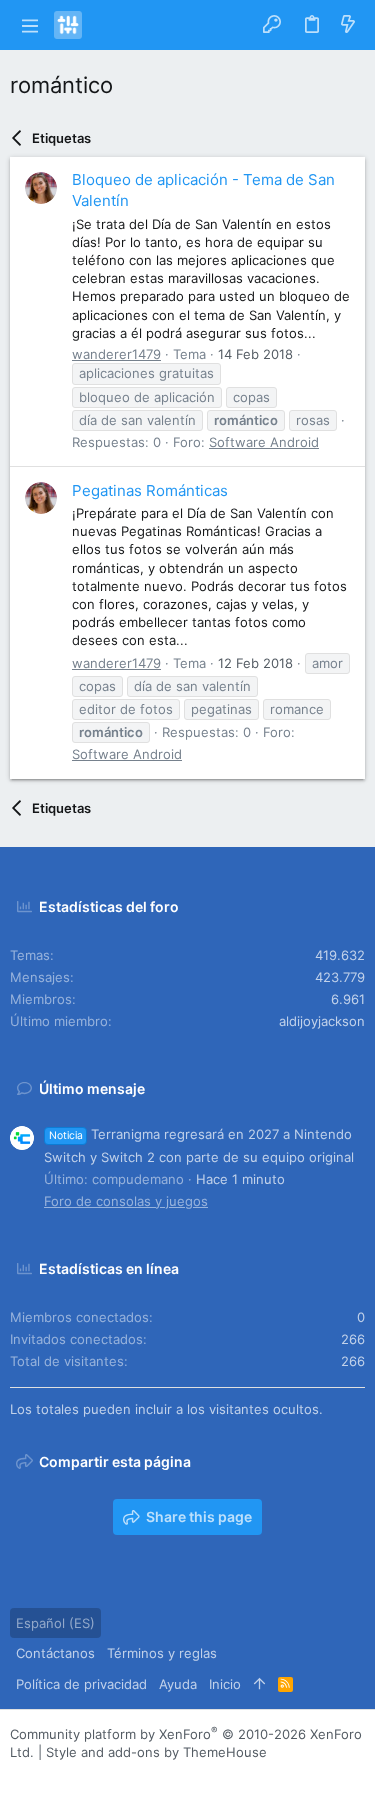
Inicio (225, 1684)
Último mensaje (92, 1088)
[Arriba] (259, 1684)
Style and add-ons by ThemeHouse (156, 1752)
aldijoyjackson (322, 1021)
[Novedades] (348, 25)
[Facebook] (19, 1777)
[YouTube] (139, 1777)
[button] (29, 25)
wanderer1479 (116, 354)
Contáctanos (55, 1653)
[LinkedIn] (79, 1777)
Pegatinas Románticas (150, 490)
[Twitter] (109, 1777)
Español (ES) (55, 1623)
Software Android (264, 442)
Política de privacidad (81, 1684)
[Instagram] (49, 1777)
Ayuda (178, 1684)
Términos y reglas (162, 1653)
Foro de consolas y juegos (126, 1201)
